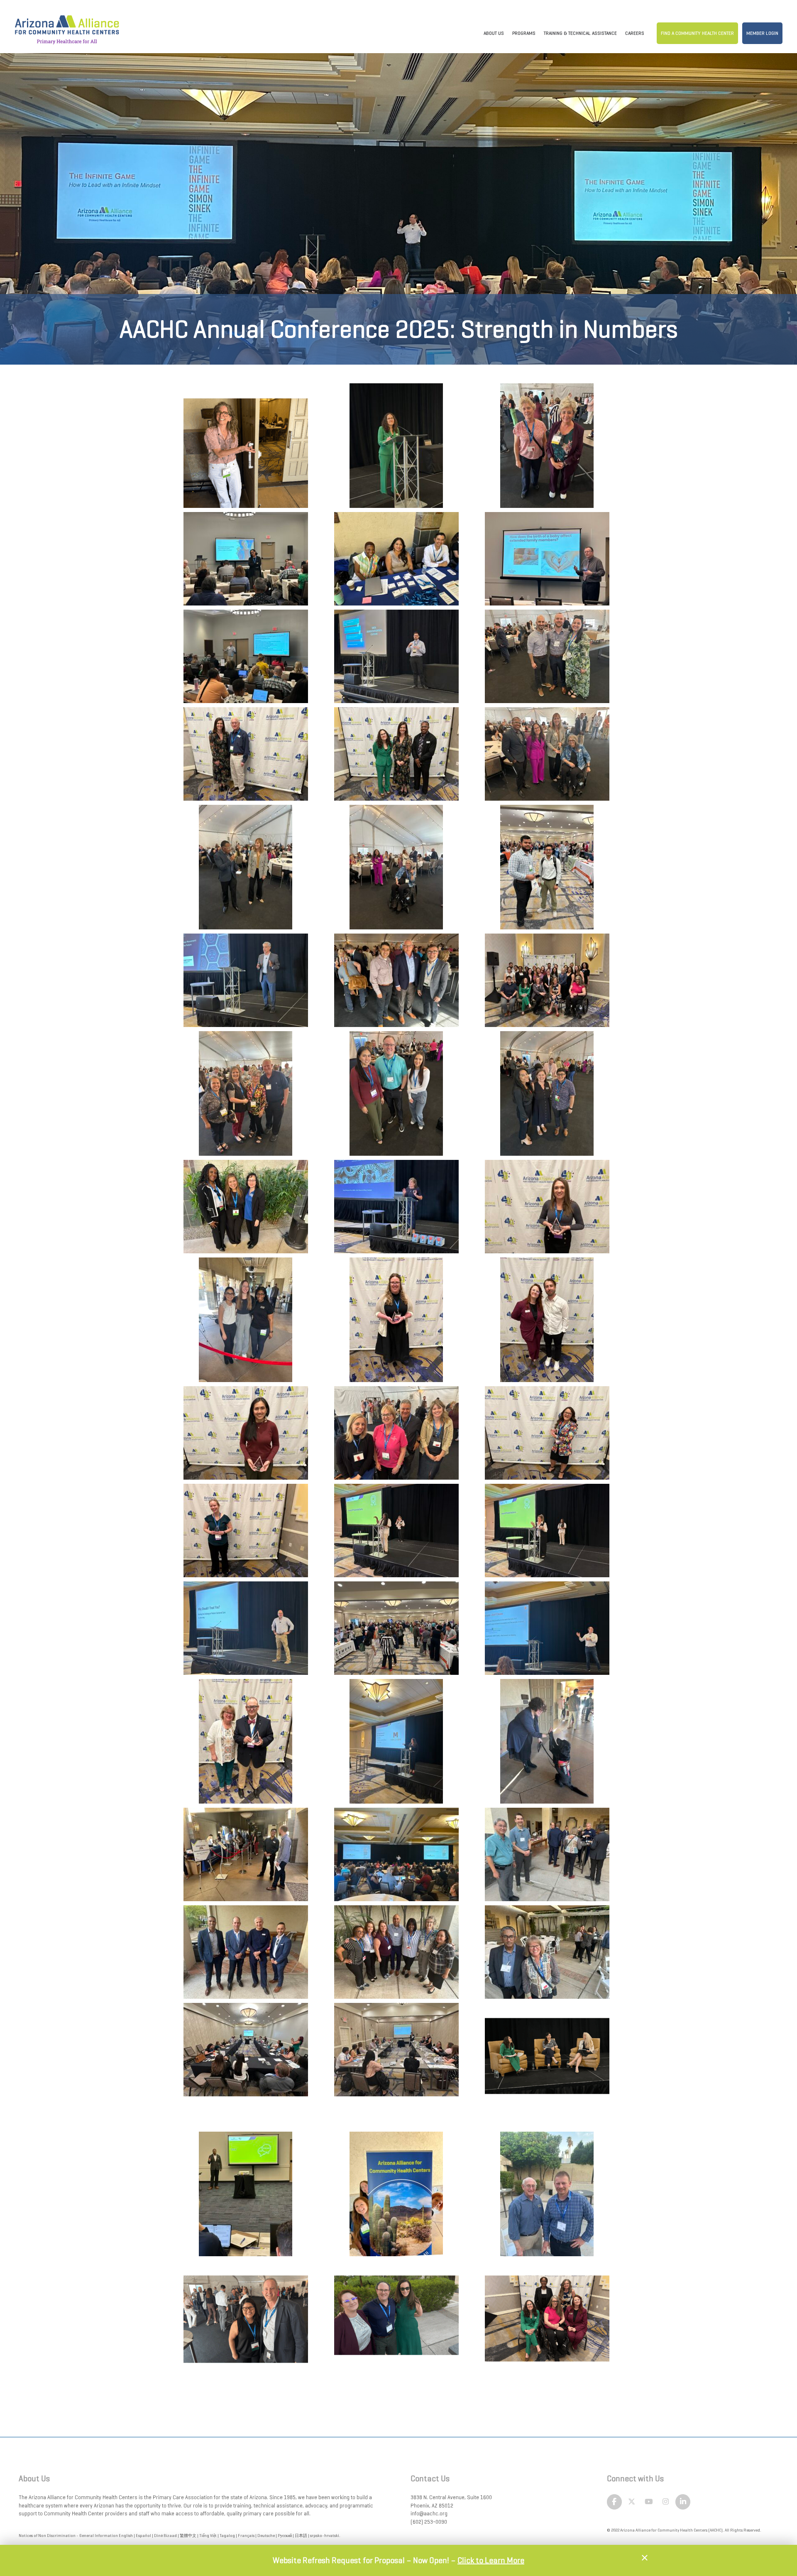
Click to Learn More (491, 2560)
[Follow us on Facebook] (615, 2502)
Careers (635, 33)
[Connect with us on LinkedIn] (683, 2502)
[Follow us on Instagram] (666, 2502)
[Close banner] (645, 2558)
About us (494, 33)
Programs (524, 33)
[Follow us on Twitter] (632, 2502)
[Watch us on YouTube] (649, 2502)
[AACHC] (67, 25)
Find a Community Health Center (697, 33)
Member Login (762, 33)
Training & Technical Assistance (580, 33)
